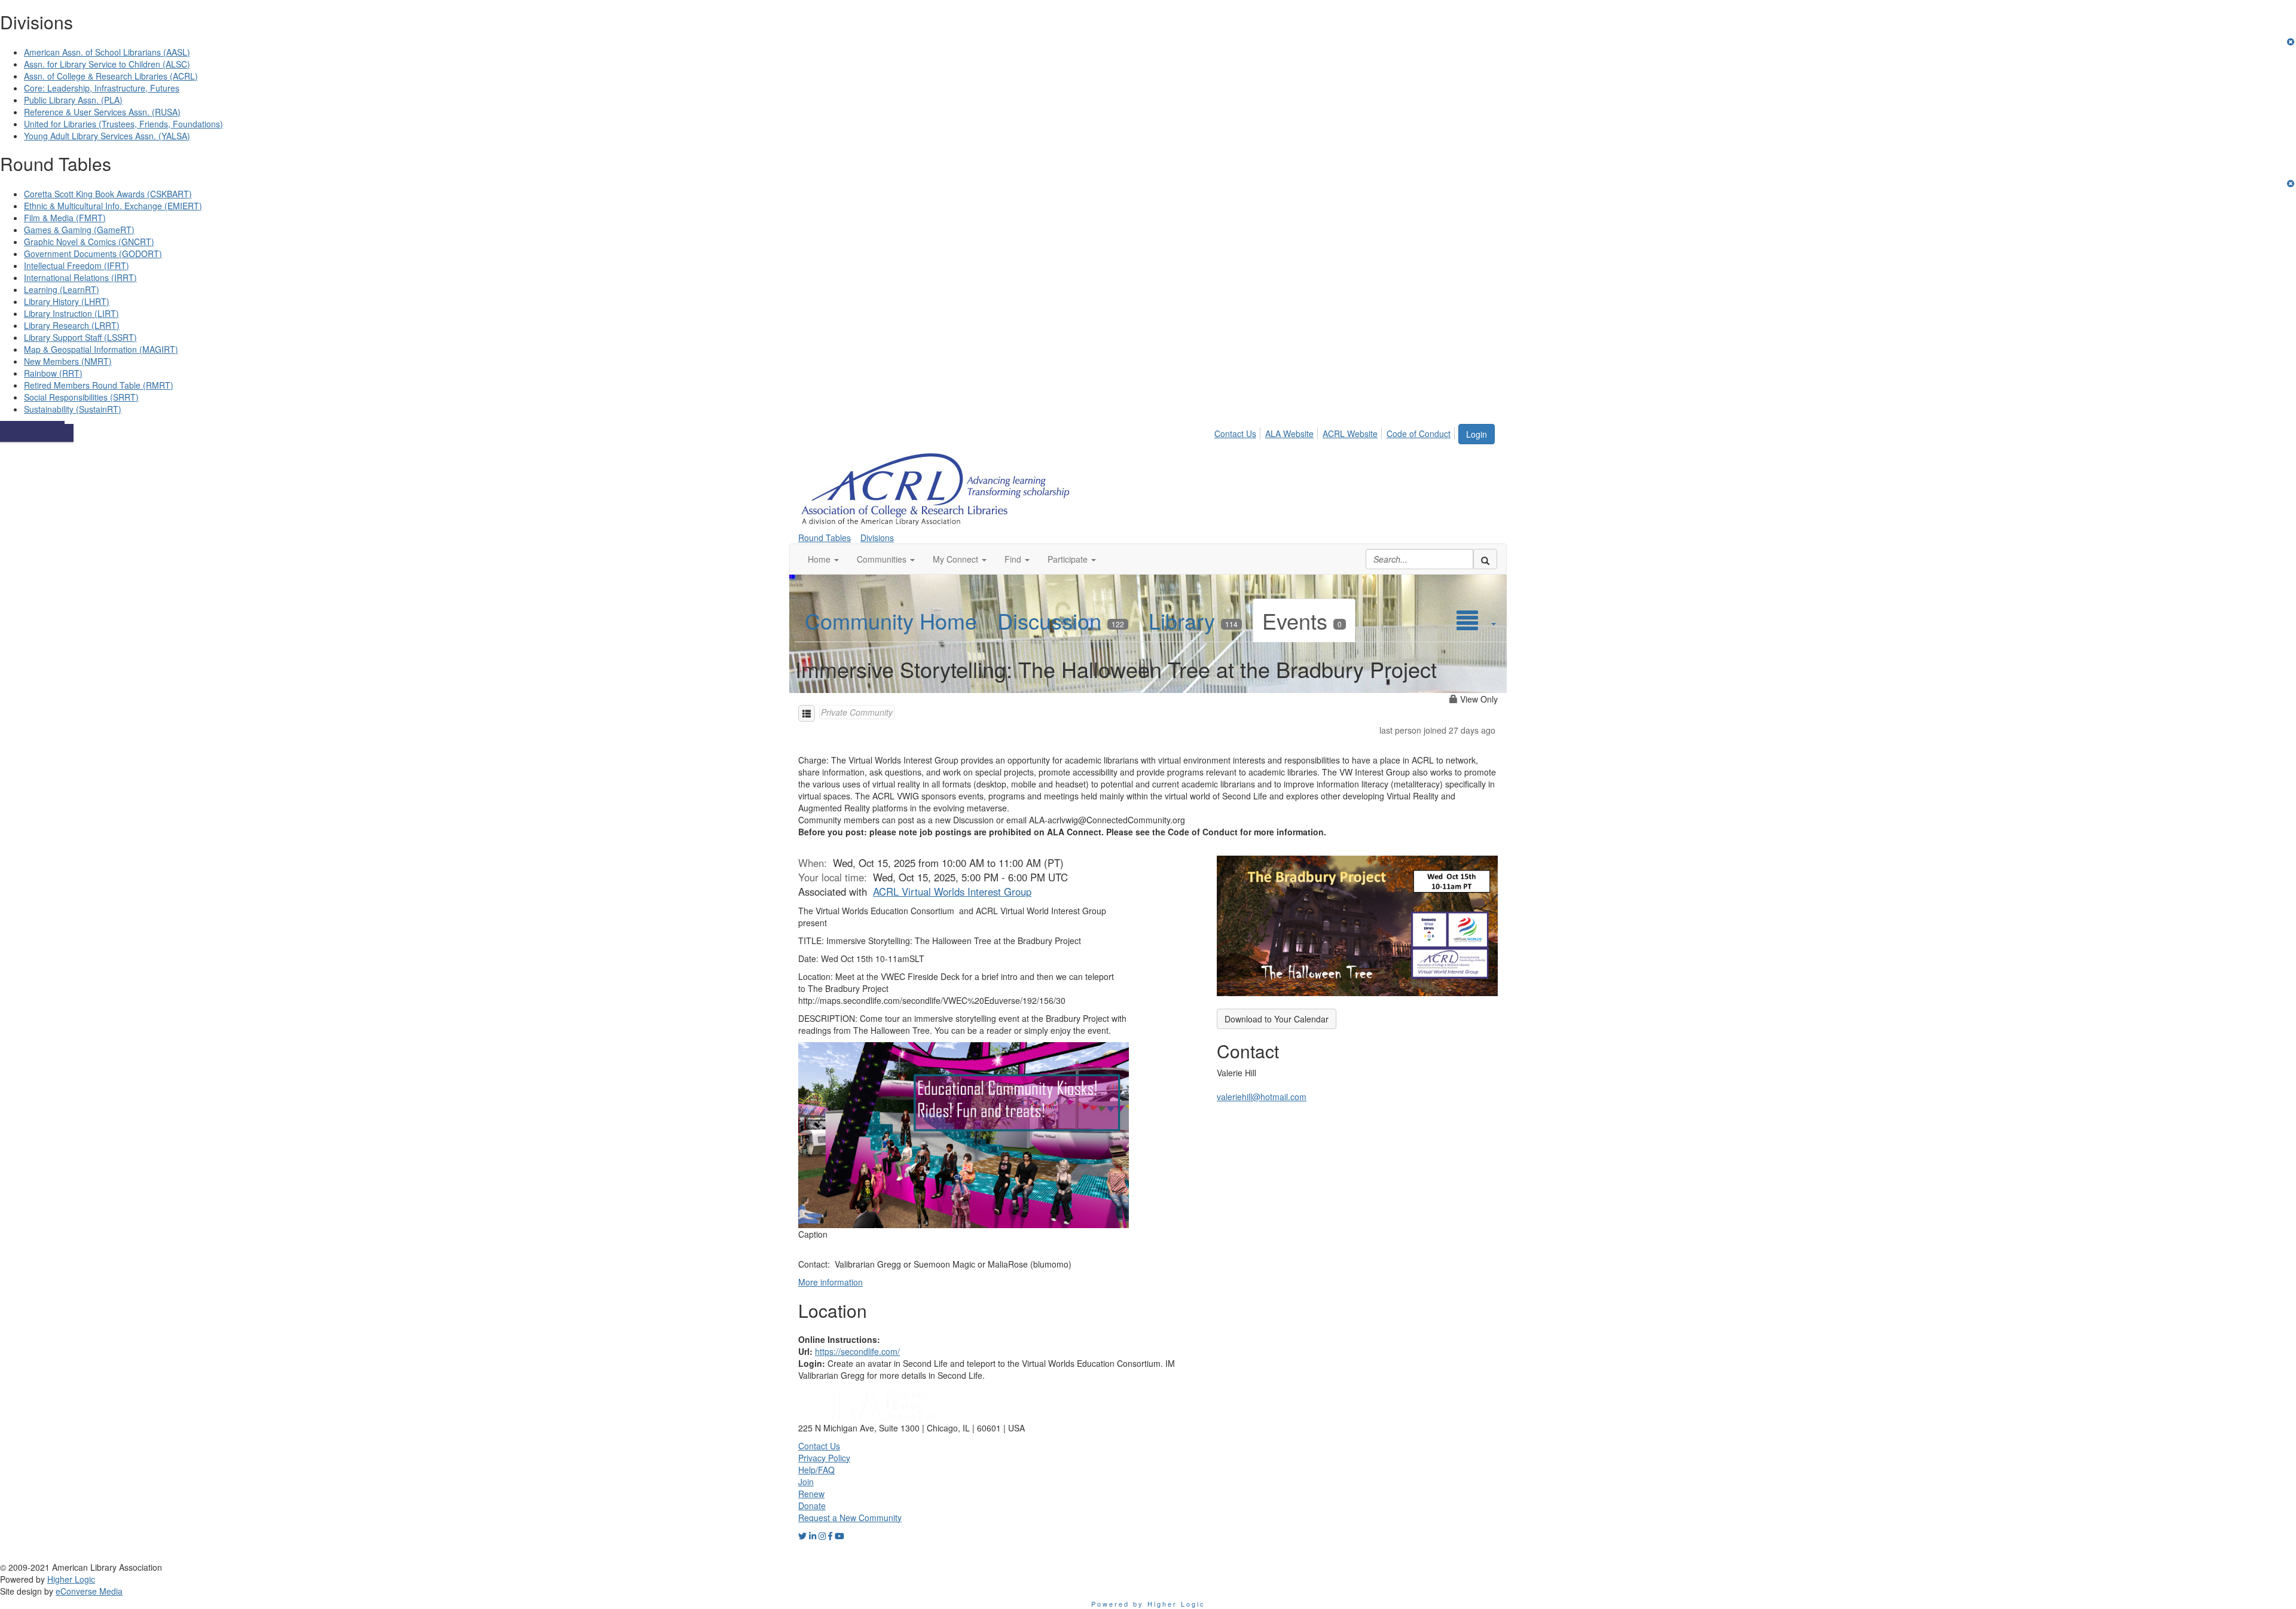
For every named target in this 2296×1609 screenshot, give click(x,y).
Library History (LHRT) (67, 301)
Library (1193, 620)
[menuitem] (1239, 432)
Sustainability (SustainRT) (73, 409)
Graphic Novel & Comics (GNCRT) (89, 242)
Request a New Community (850, 1518)
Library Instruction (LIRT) (71, 313)
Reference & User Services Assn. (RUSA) (102, 112)
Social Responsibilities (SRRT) (81, 397)
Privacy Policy (824, 1458)
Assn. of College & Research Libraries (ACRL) (111, 76)
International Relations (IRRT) (80, 277)
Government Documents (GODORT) (93, 254)
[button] (823, 559)
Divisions (877, 538)
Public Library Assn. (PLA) (73, 100)
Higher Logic (71, 1579)
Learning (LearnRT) (62, 289)
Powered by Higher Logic (1148, 1604)
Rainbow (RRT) (53, 373)
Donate (812, 1506)
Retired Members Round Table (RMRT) (99, 385)
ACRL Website (1350, 433)
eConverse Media (89, 1591)
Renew (811, 1494)
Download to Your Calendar (1277, 1019)
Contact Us (1235, 433)
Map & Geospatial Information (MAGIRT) (101, 349)
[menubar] (1336, 432)
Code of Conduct (1419, 433)
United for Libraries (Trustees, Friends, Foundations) (123, 124)
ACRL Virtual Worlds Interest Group (952, 891)
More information (831, 1282)
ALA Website (1289, 433)
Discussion (1061, 620)
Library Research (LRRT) (72, 325)
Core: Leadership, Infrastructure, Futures (102, 88)
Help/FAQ (816, 1470)
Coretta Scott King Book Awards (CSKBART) (108, 194)
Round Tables (825, 538)
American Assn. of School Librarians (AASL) (107, 52)
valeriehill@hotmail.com (1262, 1097)
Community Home (891, 620)
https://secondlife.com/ (857, 1351)
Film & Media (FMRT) (65, 218)
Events (1302, 620)
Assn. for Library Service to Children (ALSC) (107, 64)
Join (806, 1482)
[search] (1485, 559)
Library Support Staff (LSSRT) (80, 337)
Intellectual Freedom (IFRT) (77, 265)
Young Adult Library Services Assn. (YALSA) (107, 136)
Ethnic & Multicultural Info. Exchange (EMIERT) (113, 206)
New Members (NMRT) (68, 361)
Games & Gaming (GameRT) (79, 230)
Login (1477, 434)
